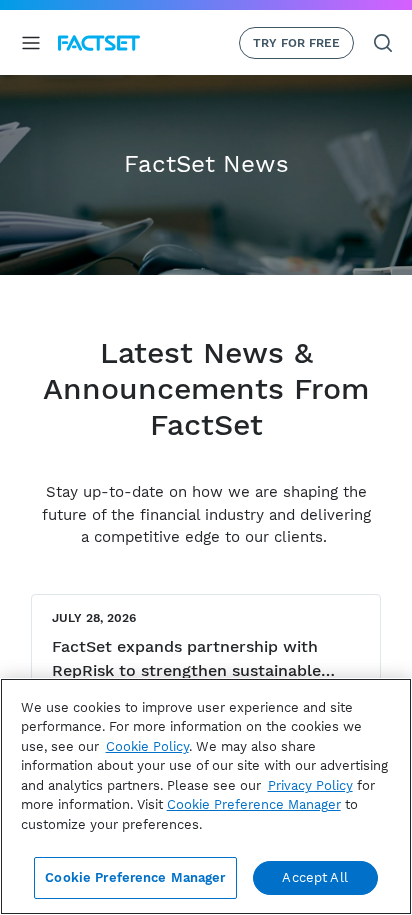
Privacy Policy (310, 785)
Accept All (314, 877)
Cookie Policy (147, 746)
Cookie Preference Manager (135, 877)
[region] (206, 796)
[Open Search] (383, 43)
